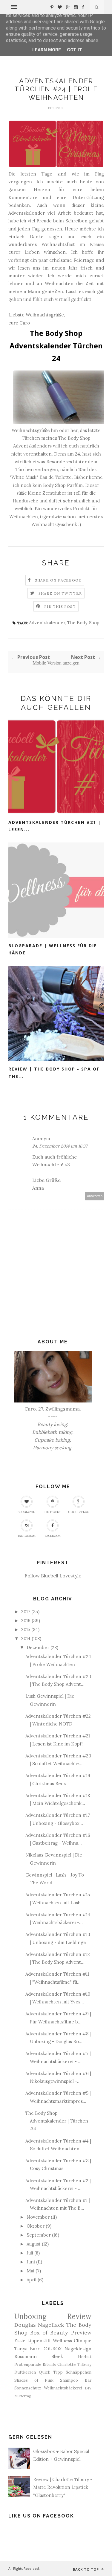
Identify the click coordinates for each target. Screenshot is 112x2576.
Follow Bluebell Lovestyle (53, 1576)
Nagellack (51, 2325)
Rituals (49, 2364)
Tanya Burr (27, 2349)
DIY (88, 2388)
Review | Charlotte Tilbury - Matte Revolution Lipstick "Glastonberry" (63, 2487)
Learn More (47, 50)
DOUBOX (52, 2349)
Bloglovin (27, 1512)
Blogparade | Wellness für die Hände (53, 949)
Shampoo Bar (76, 2380)
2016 (26, 1621)
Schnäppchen (79, 2372)
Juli (30, 2253)
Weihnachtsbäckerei (63, 2388)
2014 (26, 1638)
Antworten (95, 1196)
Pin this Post (60, 606)
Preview (81, 2333)
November (38, 2217)
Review (79, 2316)
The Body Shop (83, 623)
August (34, 2244)
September (39, 2235)
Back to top (86, 2569)
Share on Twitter (60, 593)
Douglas (25, 2325)
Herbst (85, 2357)
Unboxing (30, 2316)
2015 (26, 1630)
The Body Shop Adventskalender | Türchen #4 (57, 2121)
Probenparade (28, 2364)
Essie (20, 2341)
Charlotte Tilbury (74, 2364)
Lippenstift (39, 2341)
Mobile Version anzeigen (56, 663)
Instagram (27, 1536)
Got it (75, 50)
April (32, 2280)
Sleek (57, 2356)
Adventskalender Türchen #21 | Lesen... (55, 826)
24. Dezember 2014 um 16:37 (60, 1146)
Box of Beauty (49, 2333)
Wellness (62, 2341)
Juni (31, 2262)
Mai (30, 2271)
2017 (26, 1612)
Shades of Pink (34, 2380)
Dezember (38, 1647)
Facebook (53, 1536)
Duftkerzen (25, 2372)
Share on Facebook (58, 580)
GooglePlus (79, 1512)
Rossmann (26, 2356)
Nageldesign (78, 2349)
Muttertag (23, 2396)
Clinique (83, 2341)
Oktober (36, 2226)
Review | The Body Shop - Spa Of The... (54, 1073)
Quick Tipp (51, 2372)
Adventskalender (47, 623)
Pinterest (53, 1512)
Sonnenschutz (28, 2388)
